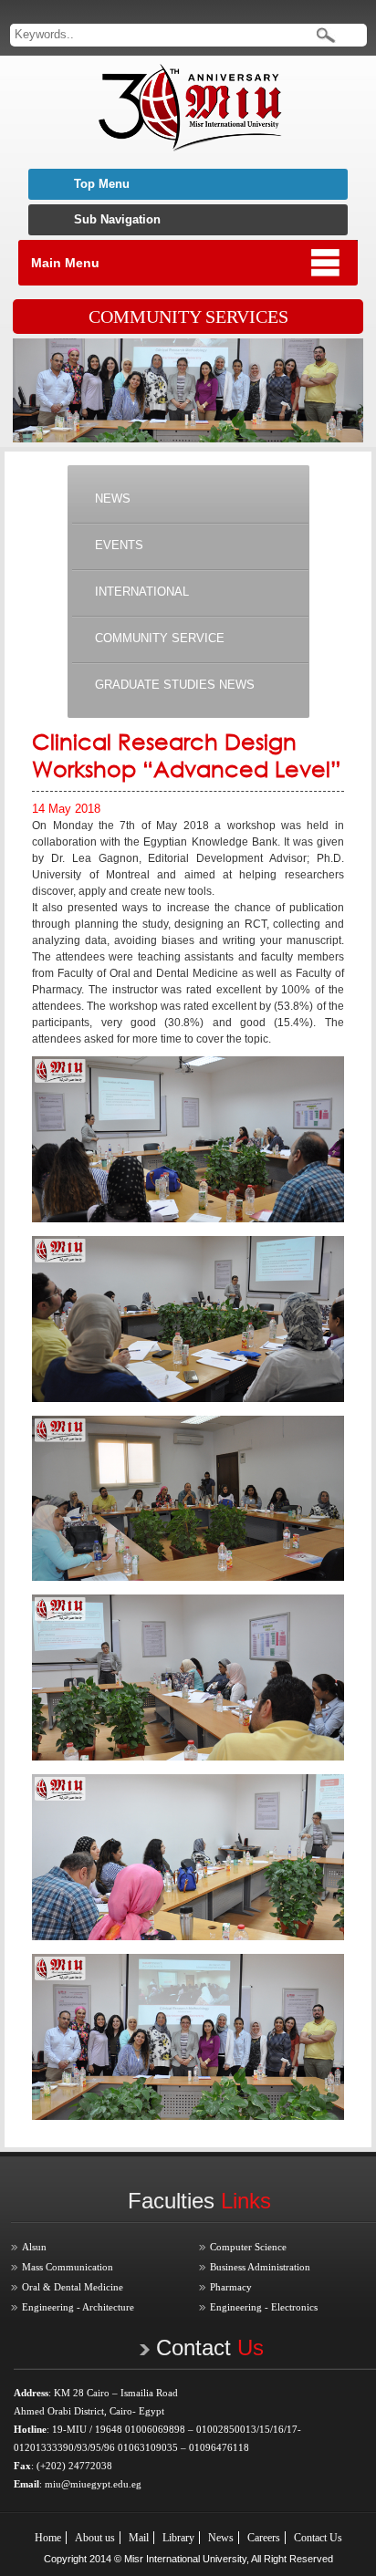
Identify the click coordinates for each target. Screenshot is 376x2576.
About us (95, 2538)
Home (48, 2538)
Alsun (34, 2247)
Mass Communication (68, 2267)
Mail (139, 2538)
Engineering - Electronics (264, 2307)
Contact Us (318, 2538)
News (221, 2538)
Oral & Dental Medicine (73, 2287)
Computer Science (248, 2247)
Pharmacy (231, 2287)
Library (178, 2538)
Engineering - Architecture (78, 2307)
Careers (264, 2538)
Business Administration (260, 2267)
